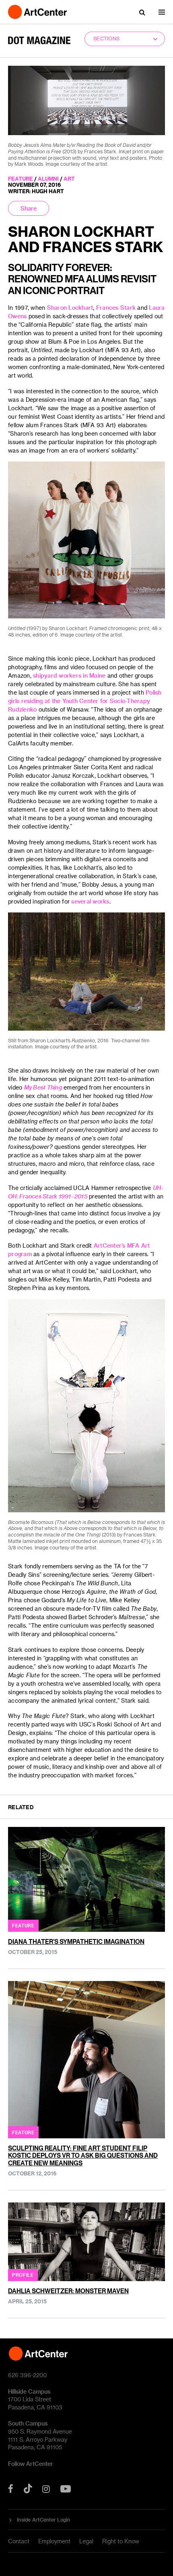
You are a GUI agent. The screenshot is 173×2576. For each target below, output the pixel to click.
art (69, 178)
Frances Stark (116, 308)
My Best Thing (43, 1087)
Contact (19, 2541)
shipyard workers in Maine (69, 675)
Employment (54, 2541)
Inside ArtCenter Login (44, 2520)
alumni (48, 178)
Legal (86, 2541)
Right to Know (121, 2541)
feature (21, 178)
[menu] (162, 12)
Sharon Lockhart (70, 308)
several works (90, 901)
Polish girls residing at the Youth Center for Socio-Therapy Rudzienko (85, 701)
